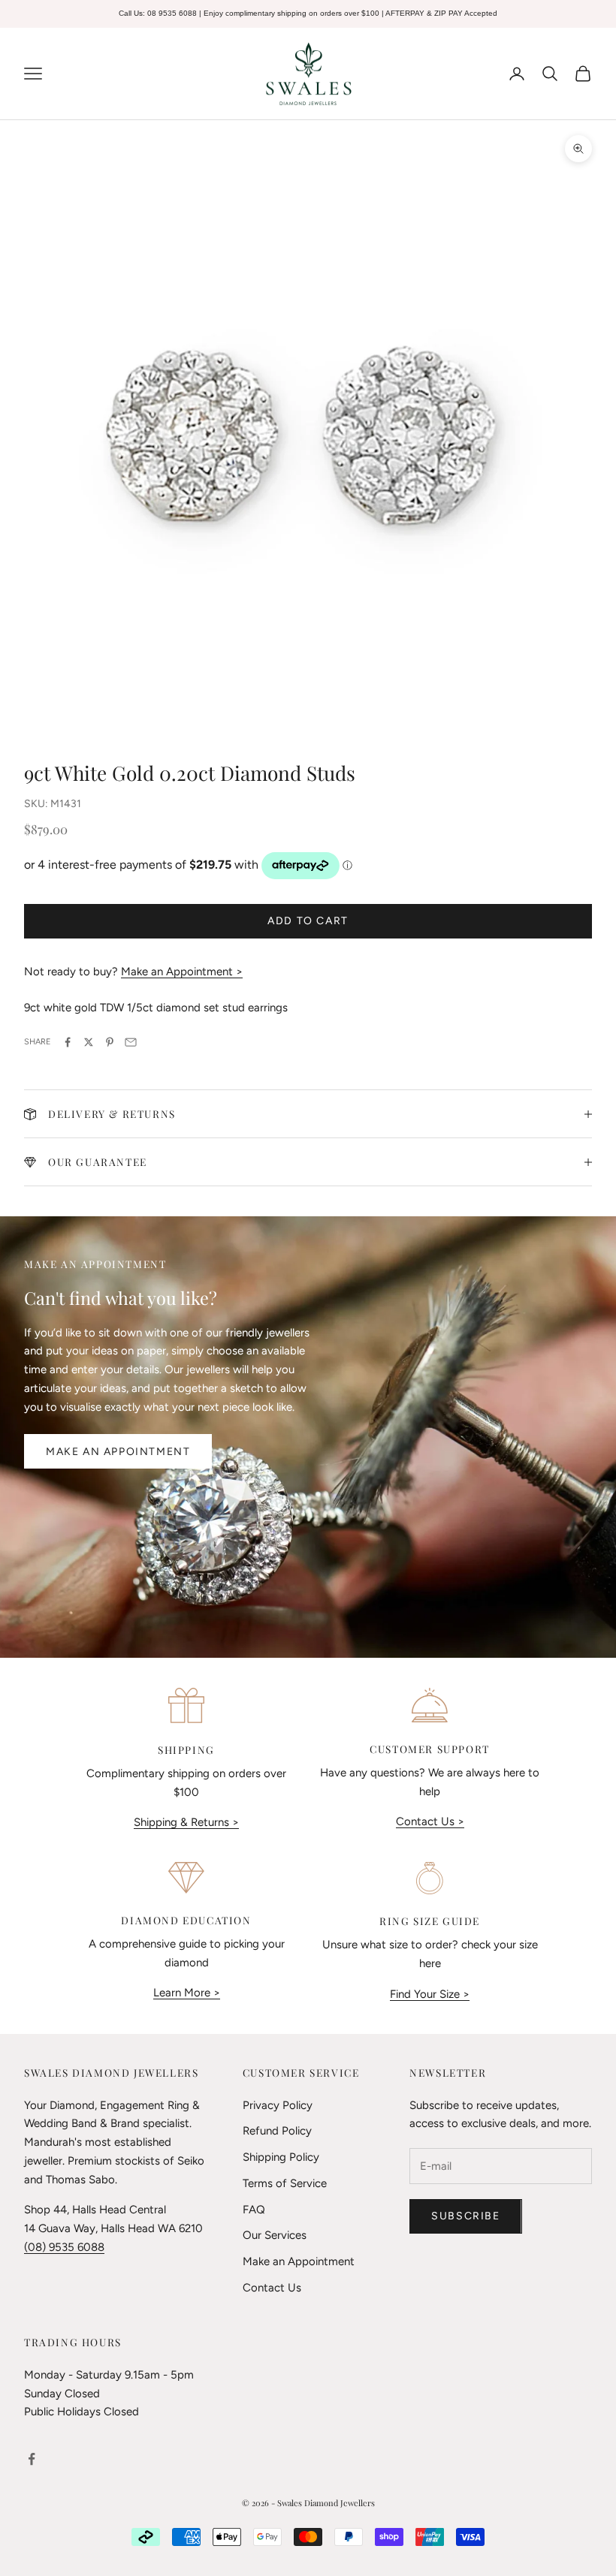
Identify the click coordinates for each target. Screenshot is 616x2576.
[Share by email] (131, 1042)
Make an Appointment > (182, 972)
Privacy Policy (278, 2105)
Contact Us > (430, 1821)
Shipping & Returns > (186, 1822)
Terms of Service (285, 2183)
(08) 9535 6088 (64, 2247)
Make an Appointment (118, 1452)
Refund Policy (277, 2131)
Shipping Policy (281, 2157)
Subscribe (465, 2216)
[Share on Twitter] (89, 1042)
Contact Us (272, 2288)
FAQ (254, 2210)
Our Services (275, 2235)
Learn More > (187, 1993)
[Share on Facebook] (68, 1042)
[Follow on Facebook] (32, 2459)
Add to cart (308, 921)
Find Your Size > (430, 1994)
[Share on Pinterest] (110, 1042)
